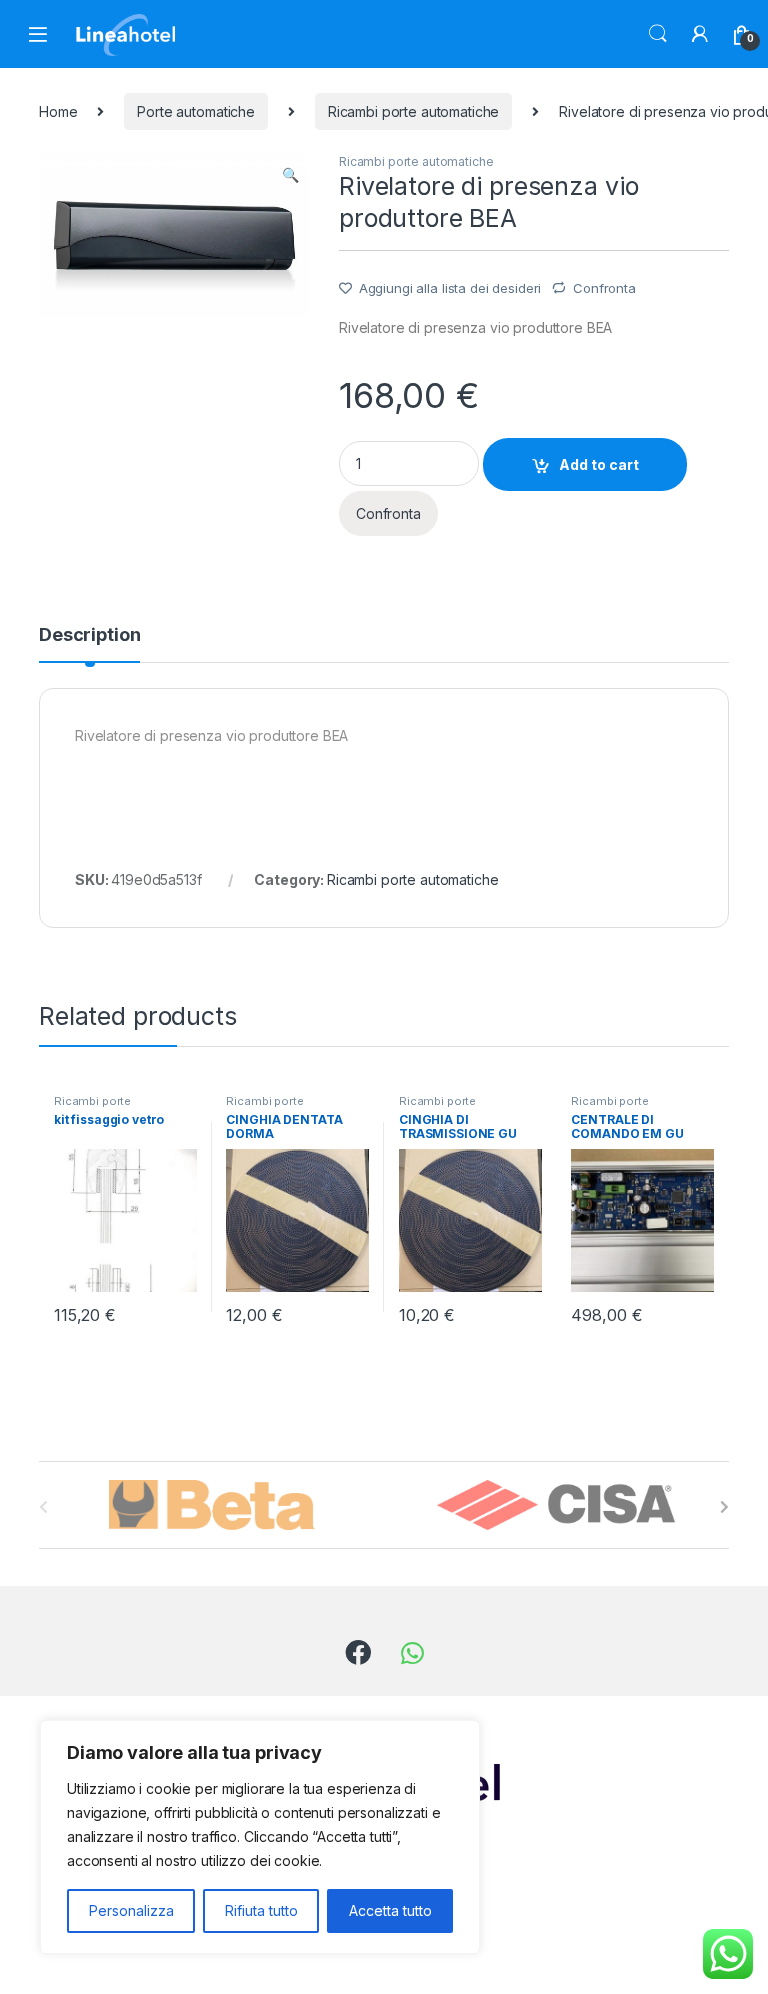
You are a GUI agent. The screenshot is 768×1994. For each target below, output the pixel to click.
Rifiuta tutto (261, 1910)
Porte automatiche (196, 111)
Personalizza (131, 1910)
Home (58, 111)
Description (89, 635)
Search (658, 34)
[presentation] (724, 1507)
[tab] (89, 644)
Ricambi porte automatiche (414, 111)
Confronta (604, 288)
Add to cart (599, 464)
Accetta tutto (390, 1910)
